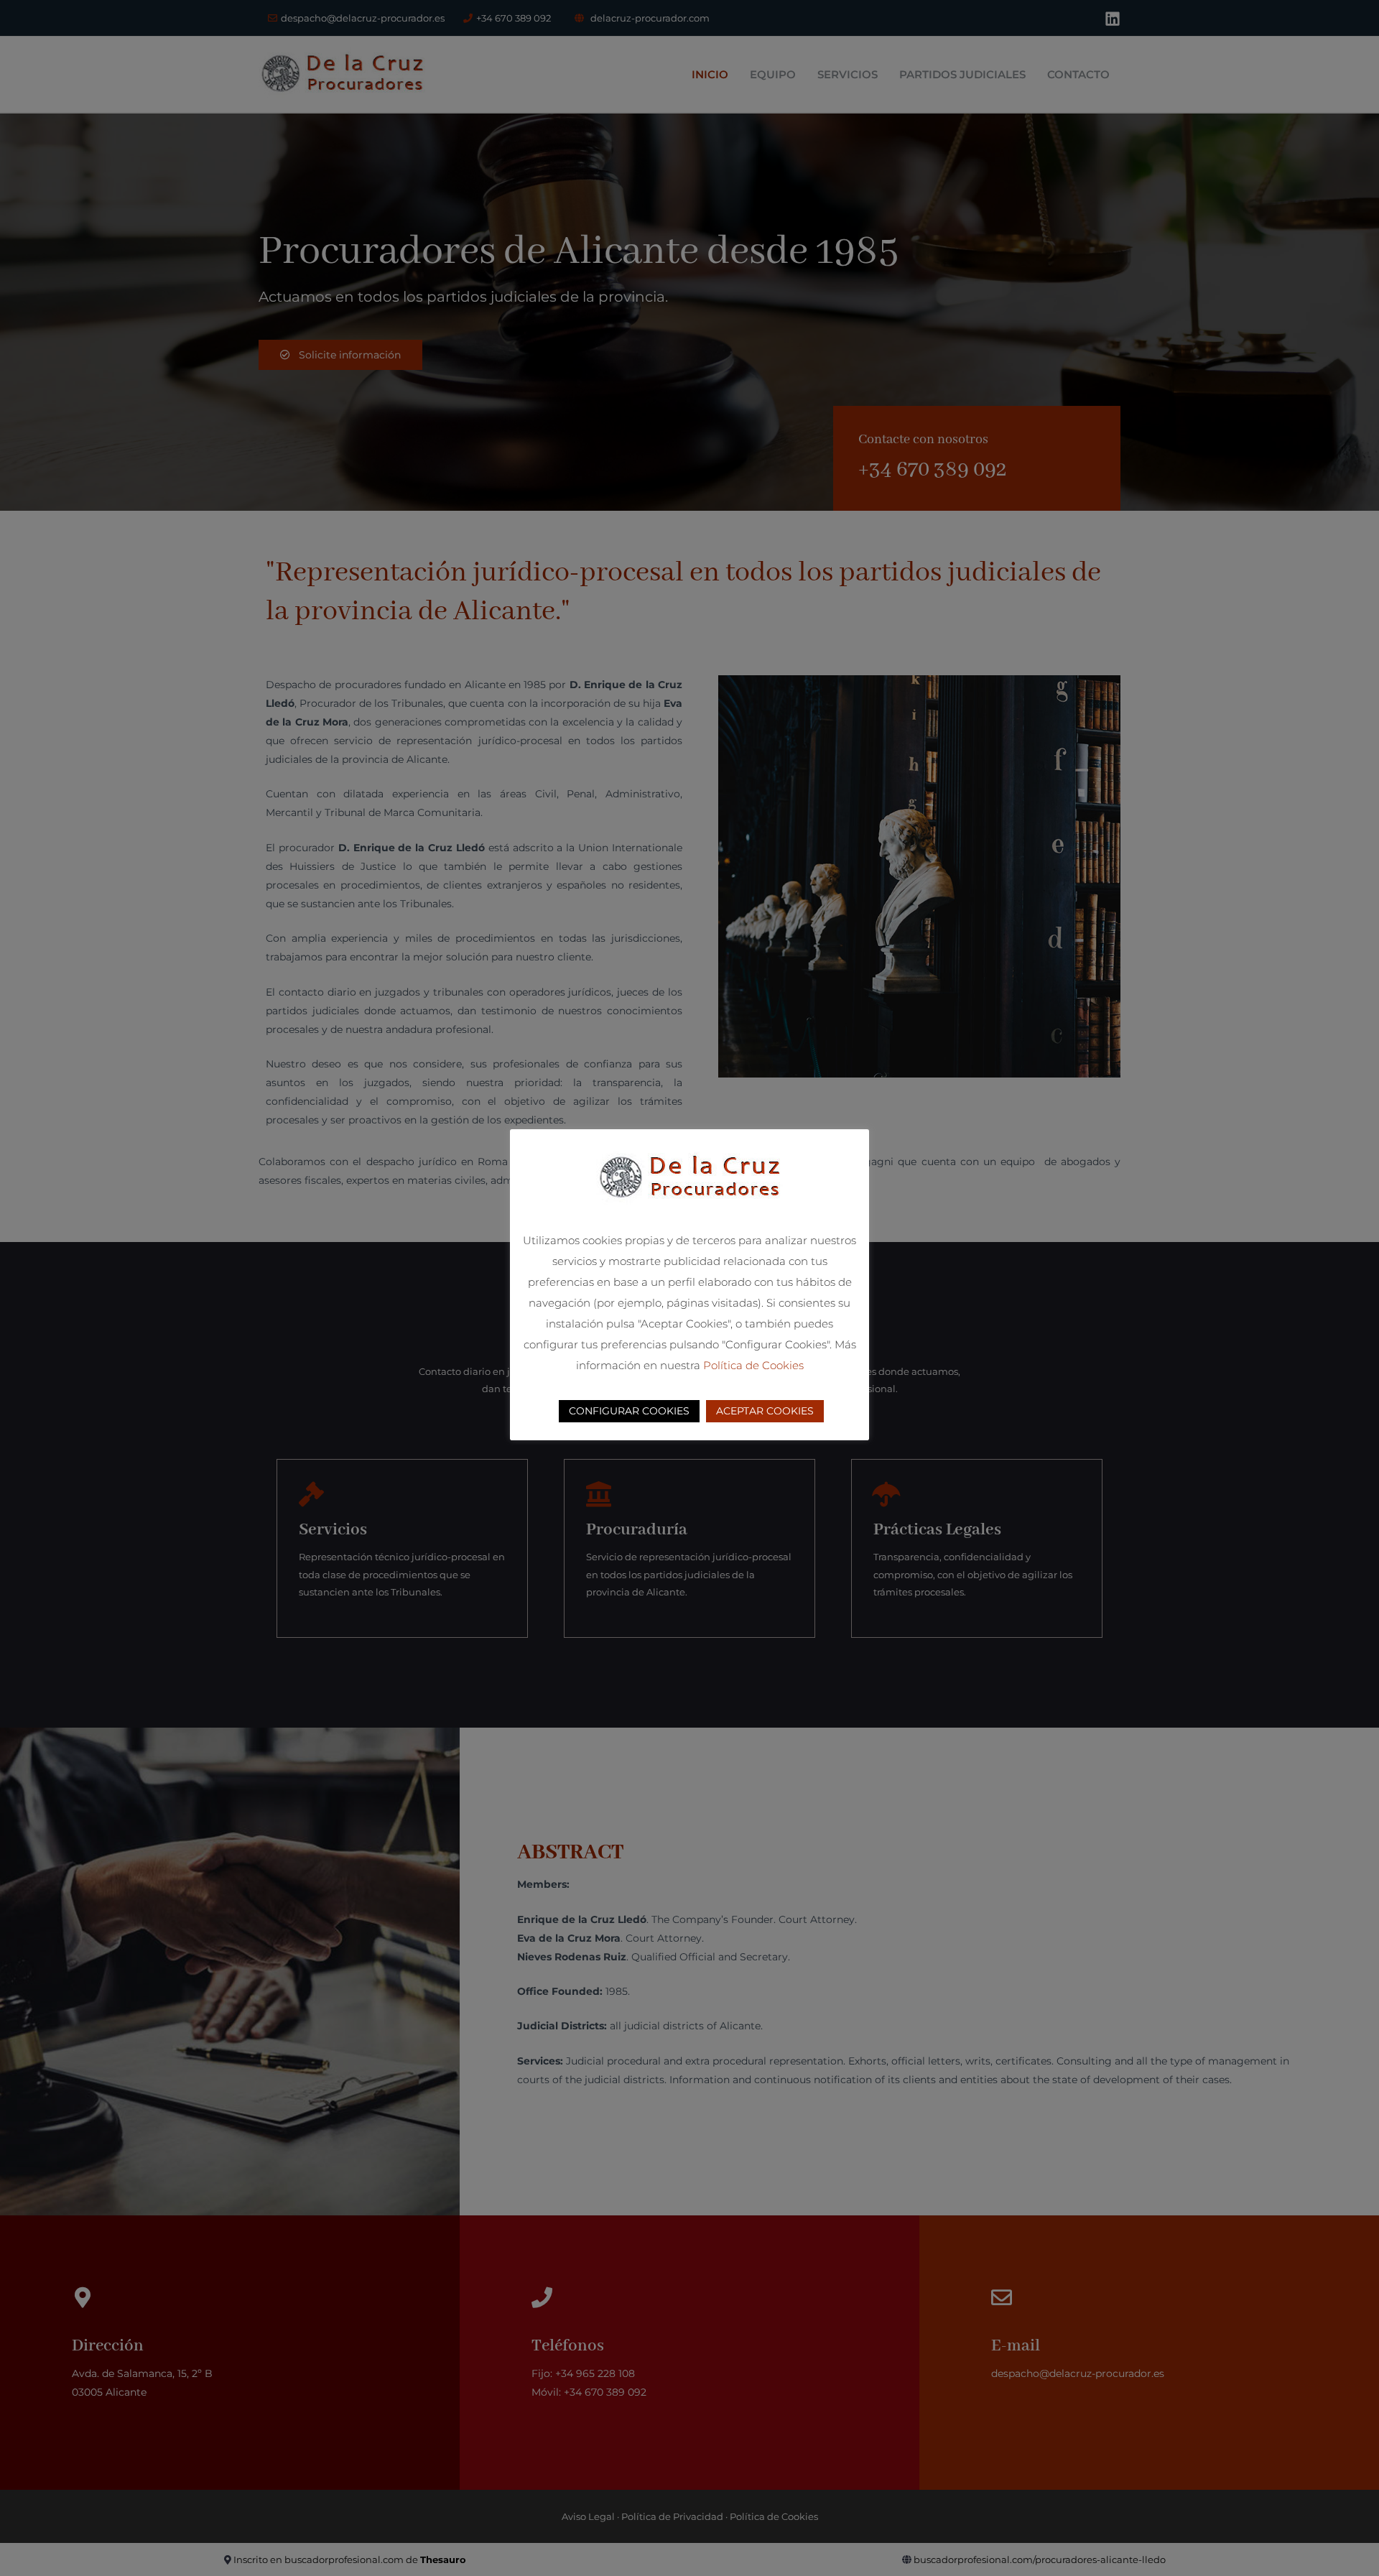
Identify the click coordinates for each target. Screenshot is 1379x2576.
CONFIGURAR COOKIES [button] (629, 1411)
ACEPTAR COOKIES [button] (765, 1411)
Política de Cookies (753, 1365)
